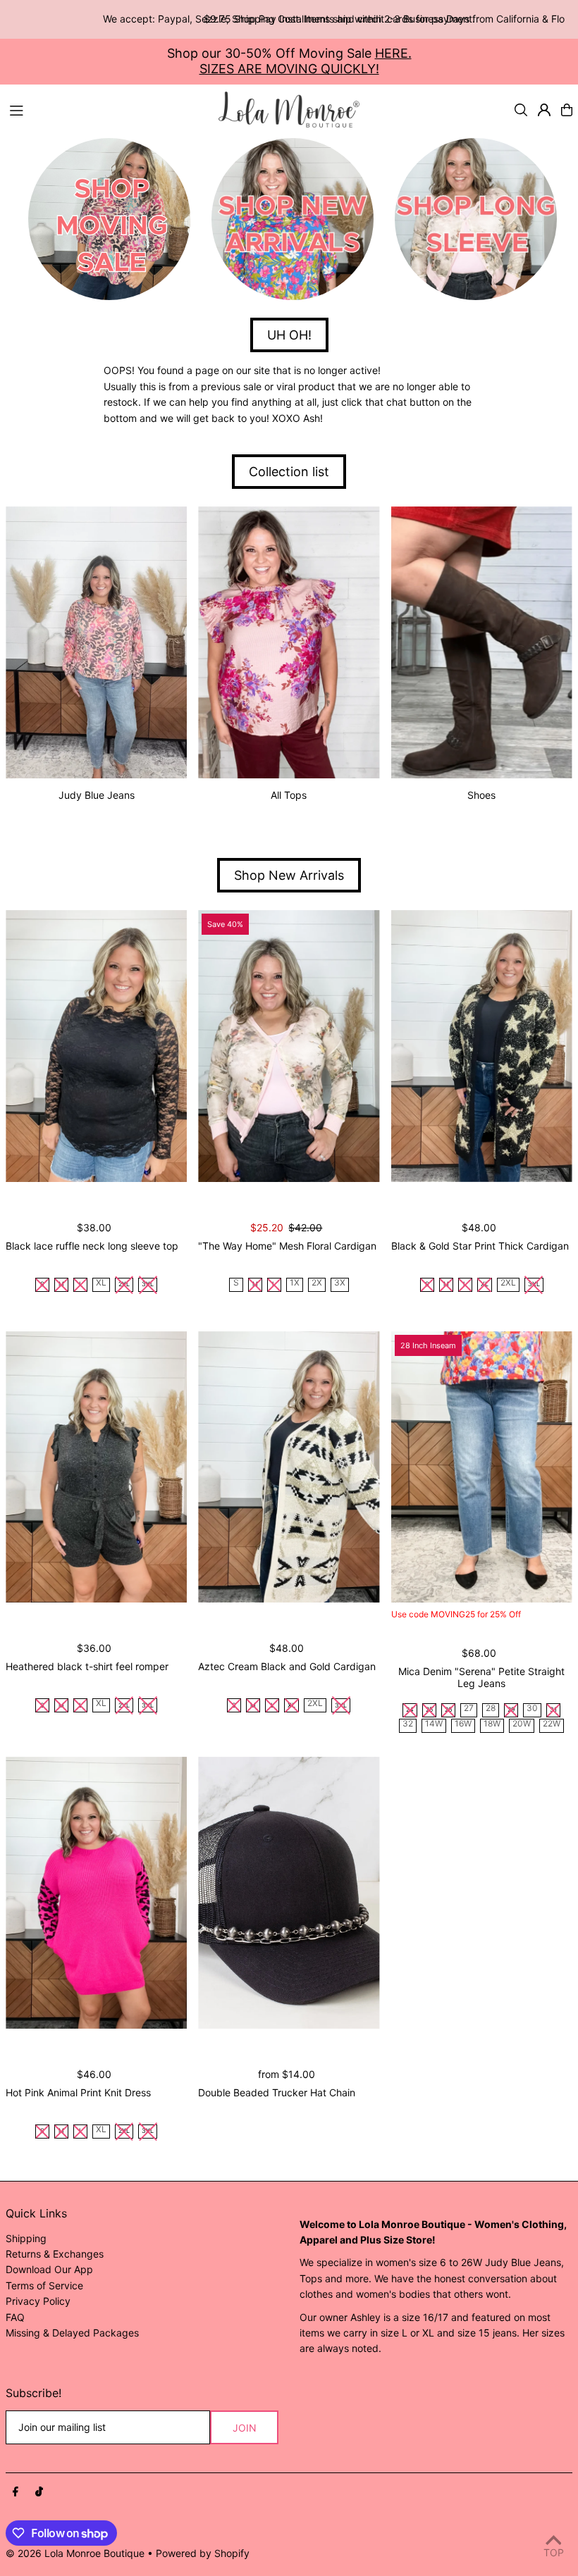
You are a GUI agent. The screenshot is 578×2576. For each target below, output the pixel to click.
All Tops (289, 795)
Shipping (26, 2238)
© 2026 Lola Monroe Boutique (75, 2553)
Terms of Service (44, 2285)
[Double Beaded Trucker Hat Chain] (289, 1893)
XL (101, 1283)
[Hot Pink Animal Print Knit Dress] (96, 1893)
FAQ (15, 2317)
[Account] (544, 110)
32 (408, 1724)
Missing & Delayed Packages (72, 2333)
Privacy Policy (38, 2301)
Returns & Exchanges (55, 2254)
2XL (508, 1283)
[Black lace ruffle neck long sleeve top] (96, 1046)
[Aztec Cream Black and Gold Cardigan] (289, 1467)
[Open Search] (521, 110)
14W (434, 1724)
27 (469, 1709)
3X (340, 1283)
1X (295, 1283)
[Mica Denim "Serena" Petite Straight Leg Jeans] (482, 1467)
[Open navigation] (107, 109)
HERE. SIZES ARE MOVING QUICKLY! (306, 61)
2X (317, 1283)
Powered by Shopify (203, 2553)
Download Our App (49, 2269)
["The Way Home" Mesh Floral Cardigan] (289, 1046)
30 (532, 1709)
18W (492, 1724)
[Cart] (567, 110)
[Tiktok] (39, 2492)
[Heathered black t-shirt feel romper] (96, 1467)
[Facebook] (16, 2492)
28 (491, 1709)
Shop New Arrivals (289, 875)
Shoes (481, 795)
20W (522, 1724)
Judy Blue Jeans (97, 795)
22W (552, 1724)
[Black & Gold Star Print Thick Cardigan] (482, 1046)
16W (463, 1724)
